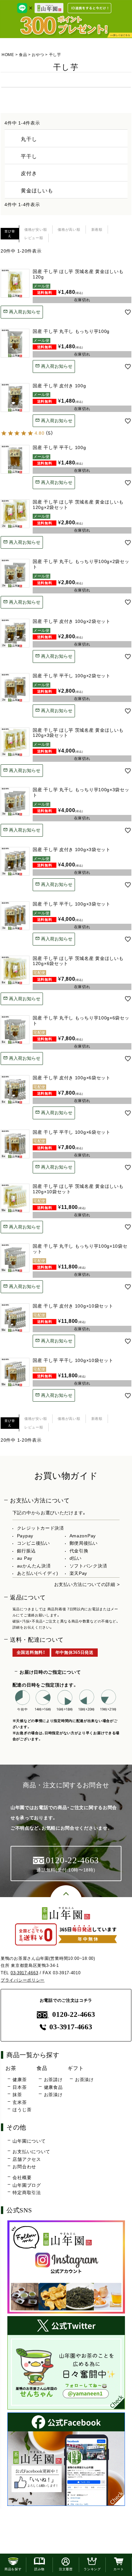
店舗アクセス (27, 2159)
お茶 (11, 2068)
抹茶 (17, 2095)
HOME (8, 55)
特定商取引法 (27, 2193)
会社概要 (22, 2178)
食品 (23, 55)
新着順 (97, 229)
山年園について (29, 2141)
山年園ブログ (27, 2185)
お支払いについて (31, 2152)
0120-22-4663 (74, 2014)
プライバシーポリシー (23, 1980)
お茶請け (53, 2080)
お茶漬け (53, 2095)
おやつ (38, 55)
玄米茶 (20, 2102)
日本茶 (20, 2087)
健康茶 (20, 2080)
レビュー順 (34, 238)
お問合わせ (24, 2167)
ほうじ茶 (22, 2110)
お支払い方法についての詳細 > (87, 1584)
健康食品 (53, 2087)
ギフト (76, 2068)
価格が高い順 (69, 229)
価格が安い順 (36, 229)
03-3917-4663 (24, 1973)
